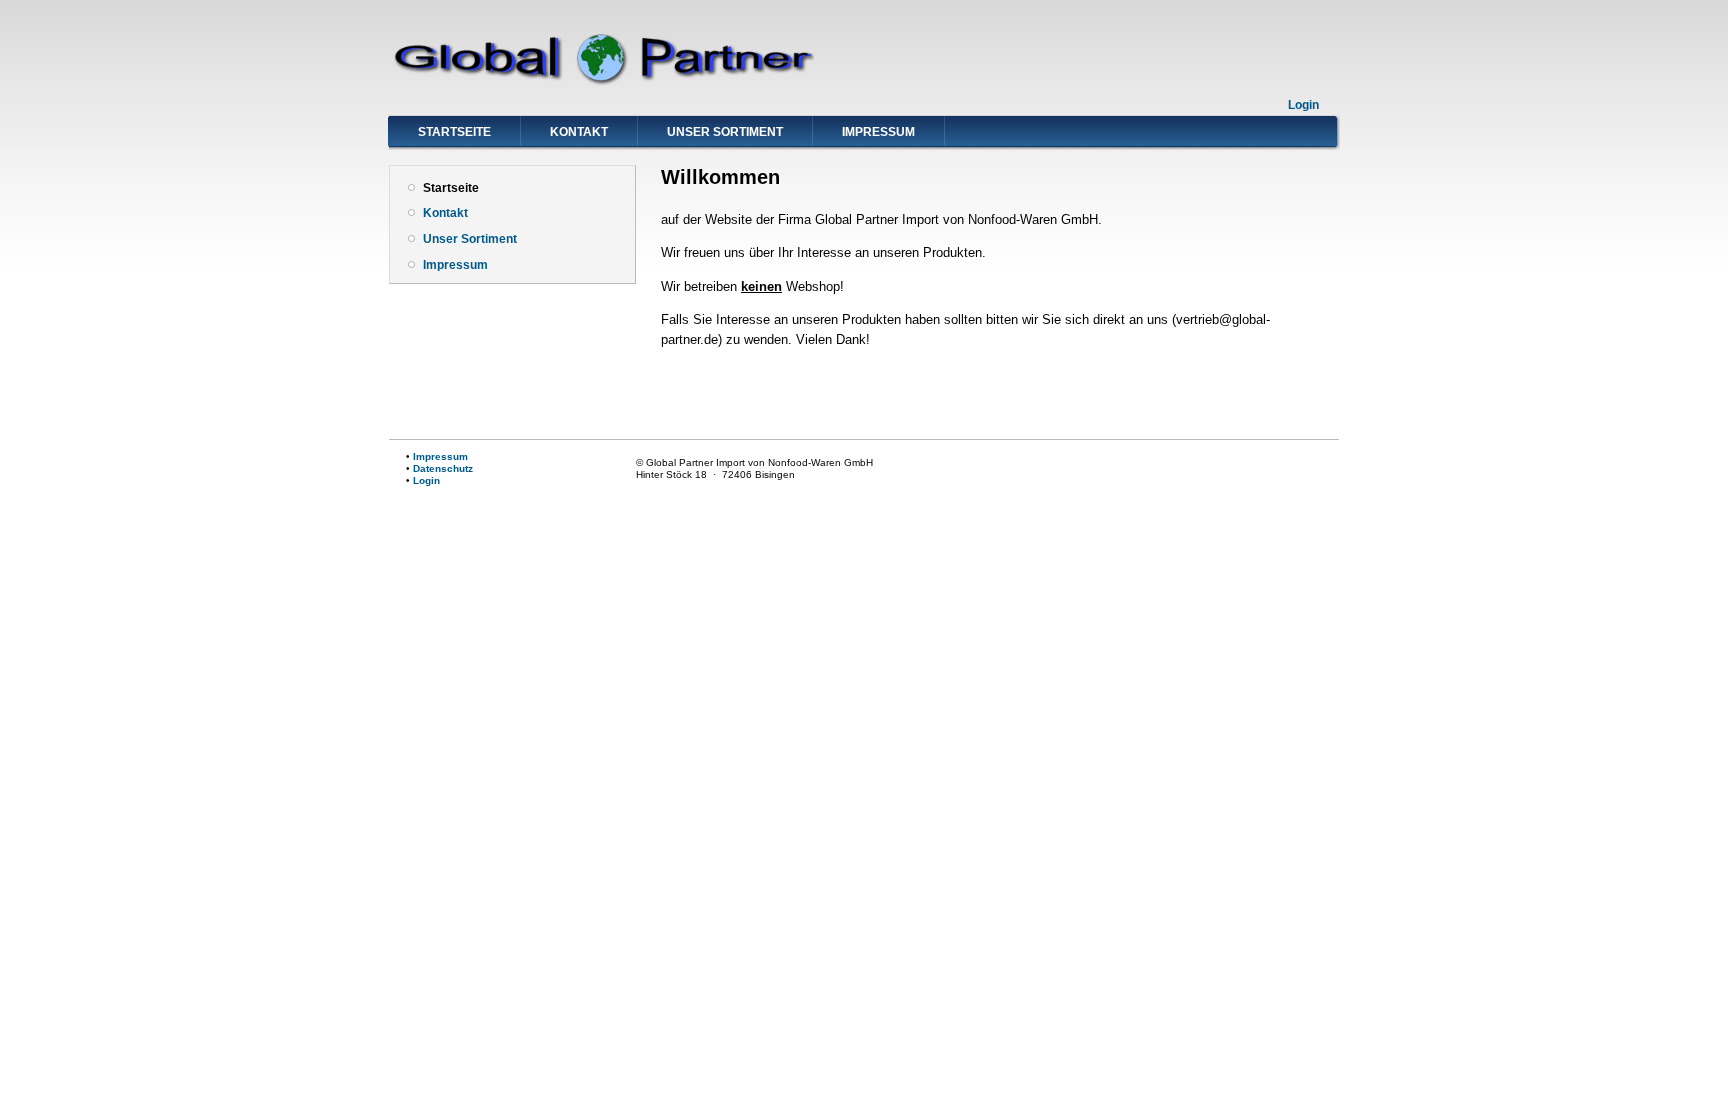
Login (1303, 105)
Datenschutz (443, 468)
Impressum (878, 132)
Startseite (454, 132)
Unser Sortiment (725, 132)
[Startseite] (601, 82)
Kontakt (579, 132)
